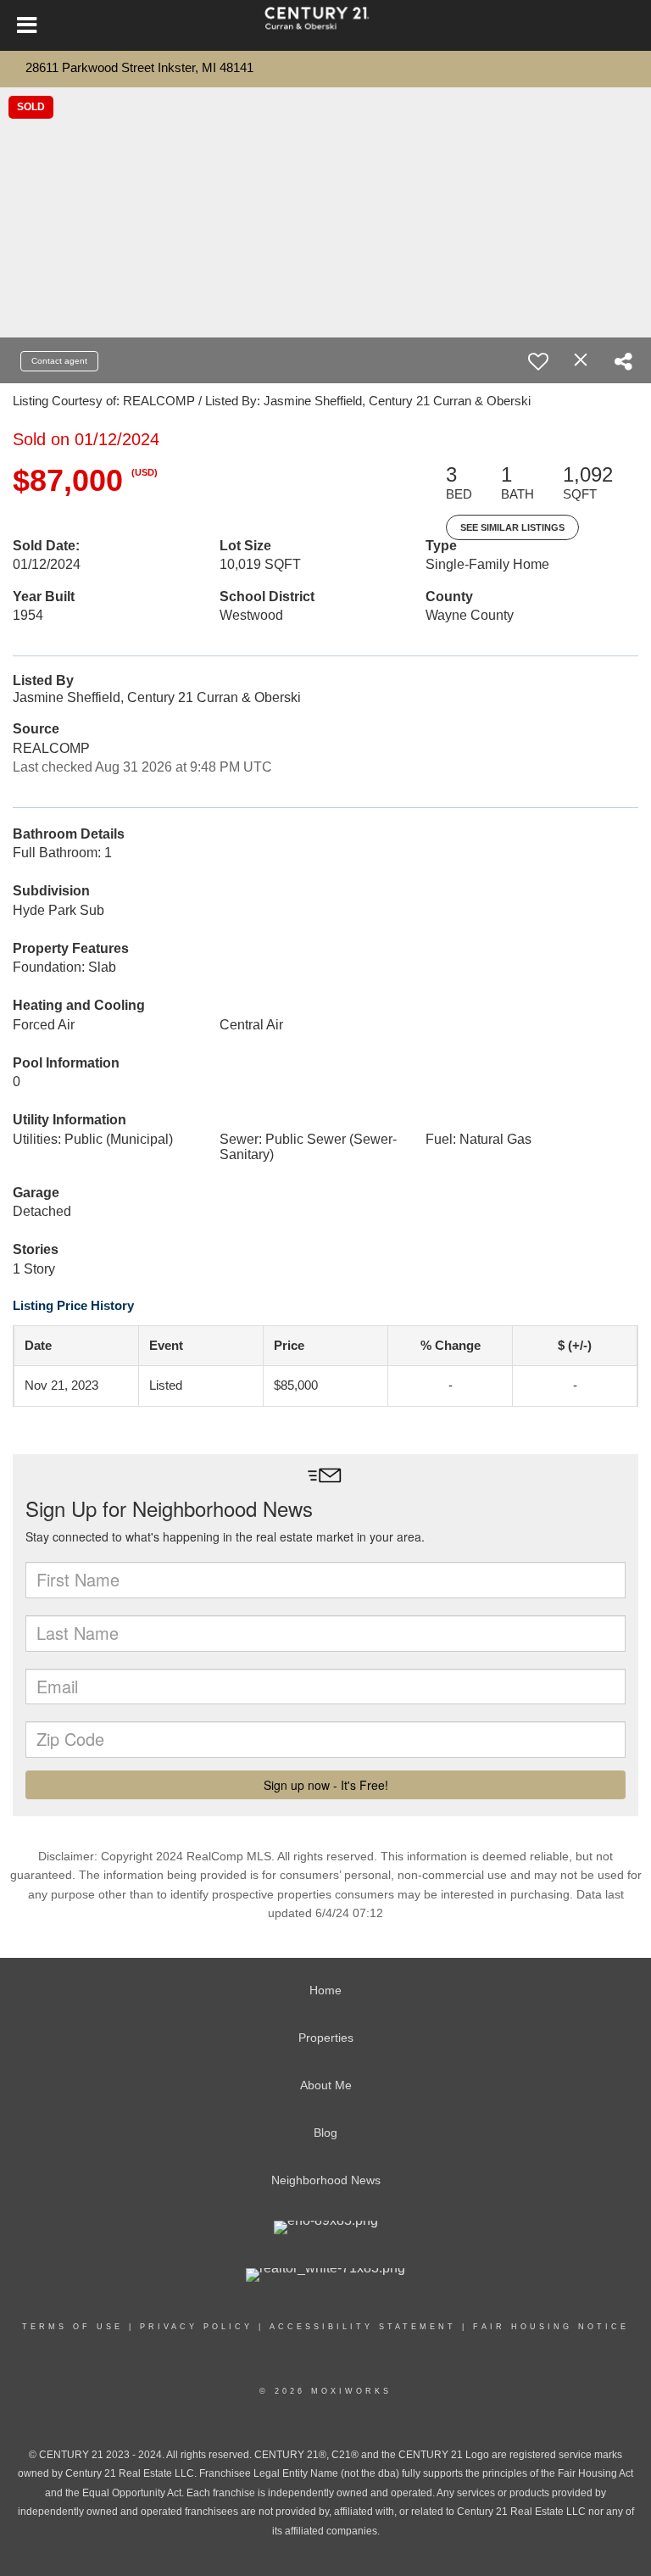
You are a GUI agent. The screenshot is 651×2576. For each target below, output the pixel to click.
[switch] (538, 361)
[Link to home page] (325, 25)
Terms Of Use (72, 2327)
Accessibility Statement (363, 2327)
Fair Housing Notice (551, 2327)
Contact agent (59, 361)
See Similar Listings (512, 527)
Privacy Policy (196, 2327)
